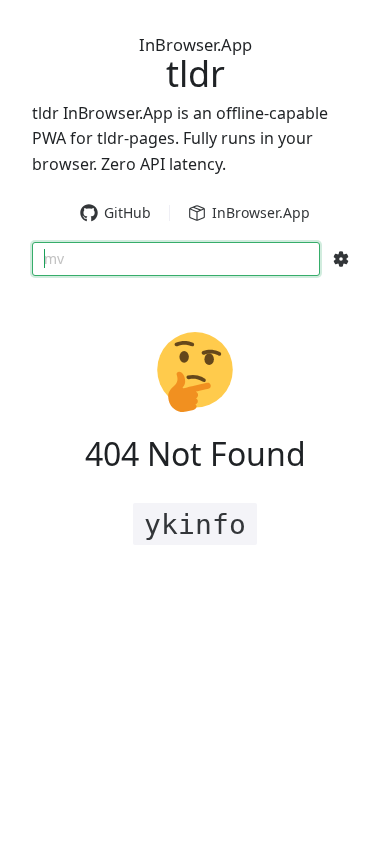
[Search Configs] (341, 259)
